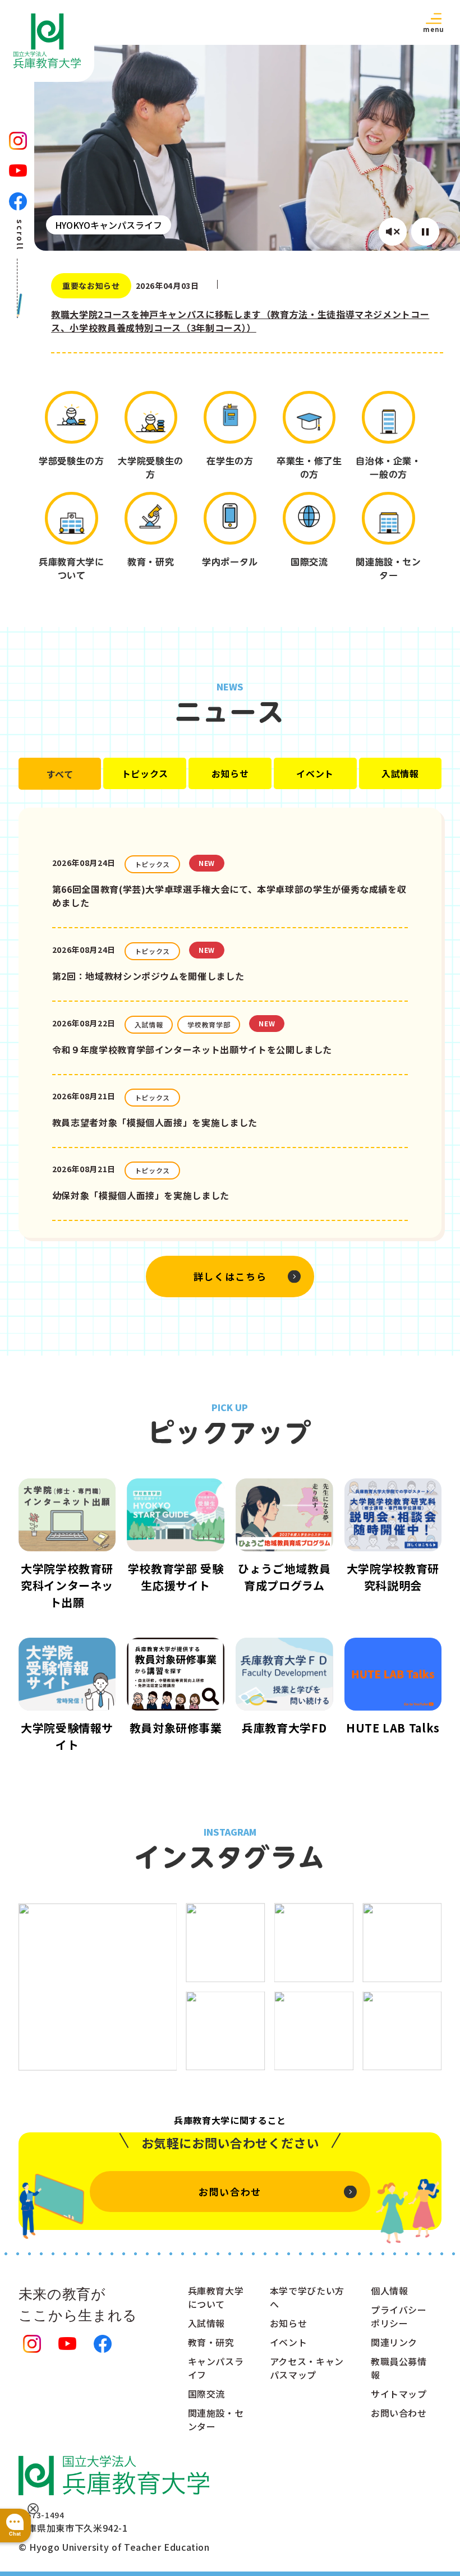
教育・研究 (151, 562)
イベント (315, 773)
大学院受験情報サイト (67, 1736)
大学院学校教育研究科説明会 (393, 1577)
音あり (393, 232)
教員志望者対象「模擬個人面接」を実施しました (155, 1122)
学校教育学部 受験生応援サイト (176, 1577)
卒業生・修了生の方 (309, 468)
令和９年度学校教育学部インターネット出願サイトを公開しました (192, 1049)
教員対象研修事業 (176, 1728)
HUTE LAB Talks (393, 1728)
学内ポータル (230, 562)
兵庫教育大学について (71, 569)
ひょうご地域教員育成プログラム (284, 1577)
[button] (434, 22)
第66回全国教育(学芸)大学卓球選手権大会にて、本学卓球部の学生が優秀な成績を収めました (229, 896)
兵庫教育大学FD (284, 1728)
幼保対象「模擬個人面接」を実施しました (141, 1195)
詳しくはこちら (230, 1276)
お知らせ (230, 773)
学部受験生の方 (71, 461)
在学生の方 (230, 461)
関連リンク (394, 2342)
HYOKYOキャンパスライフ (109, 225)
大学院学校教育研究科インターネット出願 (67, 1585)
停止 (425, 232)
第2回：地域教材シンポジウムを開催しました (148, 976)
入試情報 (400, 773)
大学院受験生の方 (150, 468)
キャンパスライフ (216, 2368)
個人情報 (390, 2291)
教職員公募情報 (399, 2368)
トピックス (145, 773)
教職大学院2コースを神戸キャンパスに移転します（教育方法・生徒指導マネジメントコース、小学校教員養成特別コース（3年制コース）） (240, 321)
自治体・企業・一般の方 (388, 468)
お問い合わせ (230, 2192)
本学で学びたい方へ (307, 2297)
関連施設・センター (388, 569)
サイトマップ (399, 2394)
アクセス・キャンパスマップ (307, 2368)
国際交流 (309, 562)
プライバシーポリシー (399, 2316)
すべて (60, 774)
